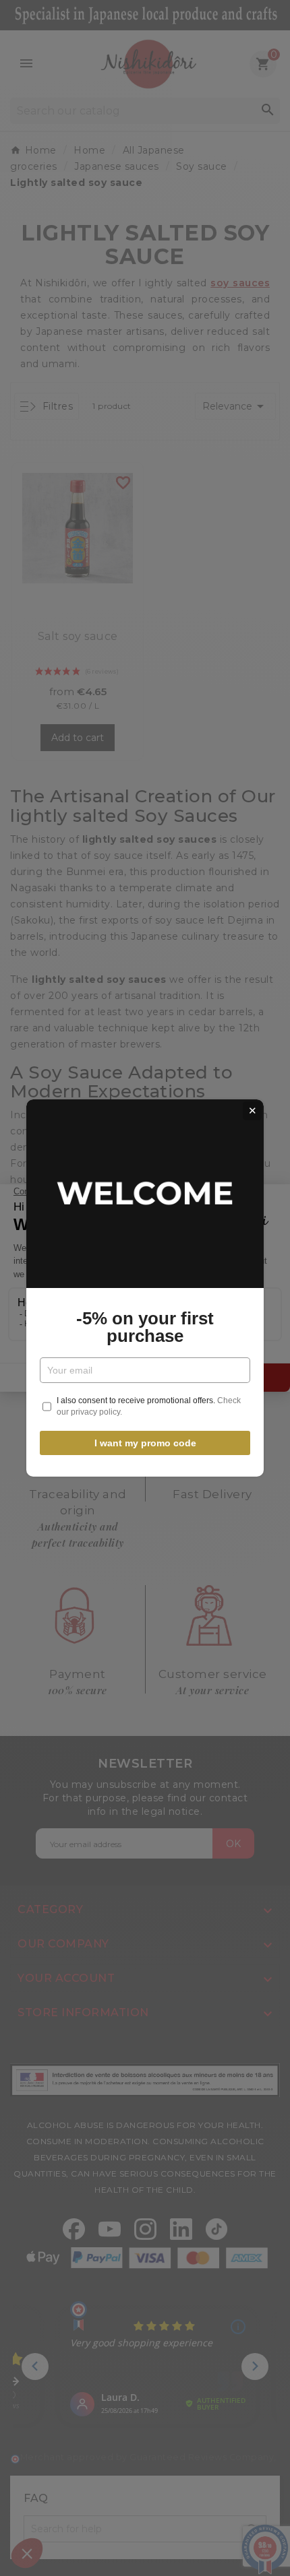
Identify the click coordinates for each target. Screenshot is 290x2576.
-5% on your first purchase (145, 1327)
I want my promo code (145, 1443)
